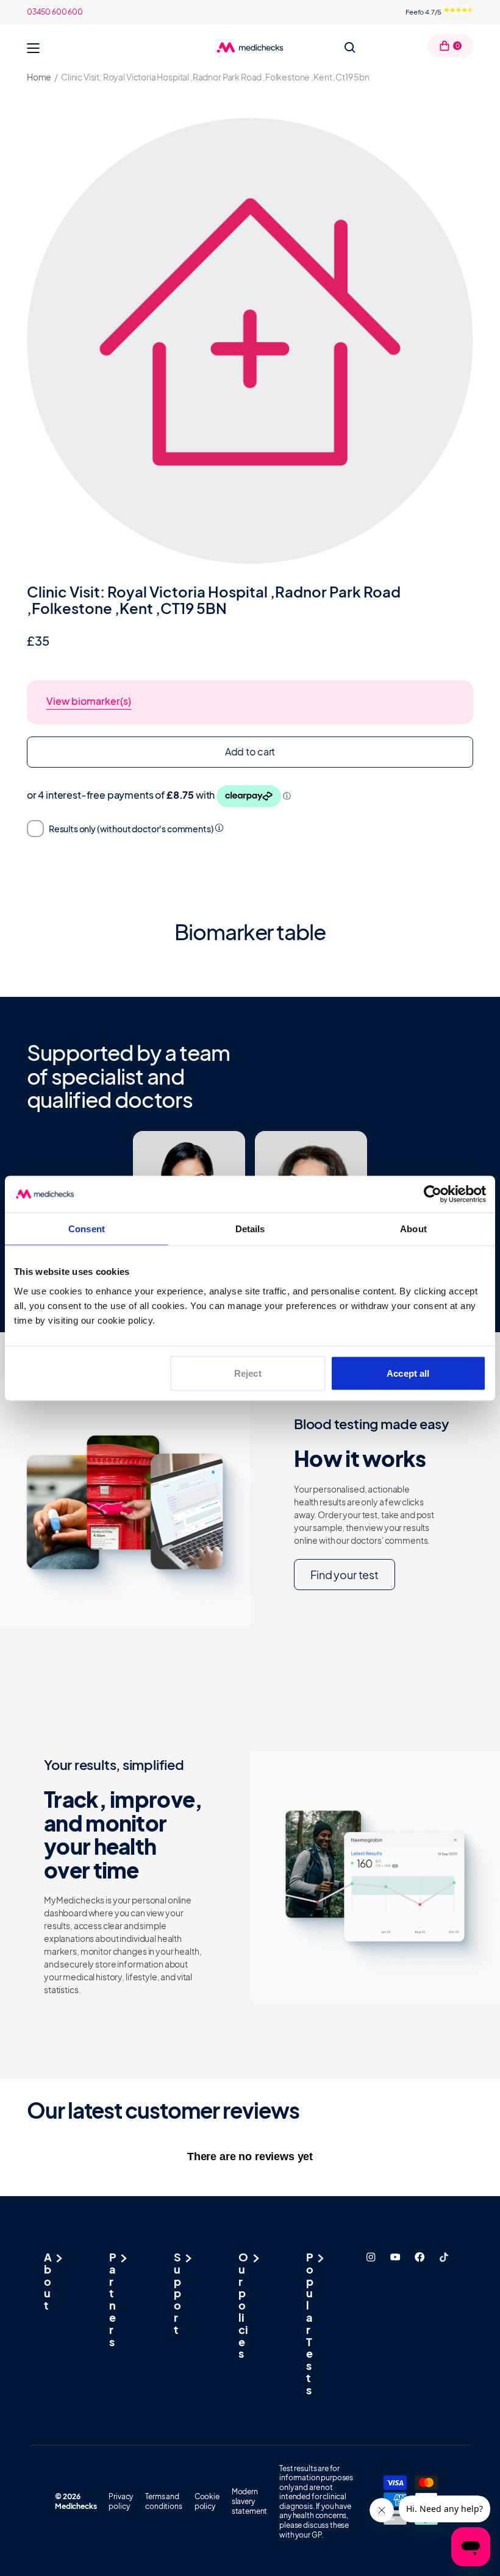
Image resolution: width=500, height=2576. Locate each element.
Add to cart (250, 751)
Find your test (345, 1575)
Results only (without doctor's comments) (132, 829)
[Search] (350, 48)
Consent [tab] (87, 1228)
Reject (248, 1373)
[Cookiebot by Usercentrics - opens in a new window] (433, 1194)
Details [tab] (250, 1228)
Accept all (408, 1373)
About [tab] (413, 1228)
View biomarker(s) (89, 701)
